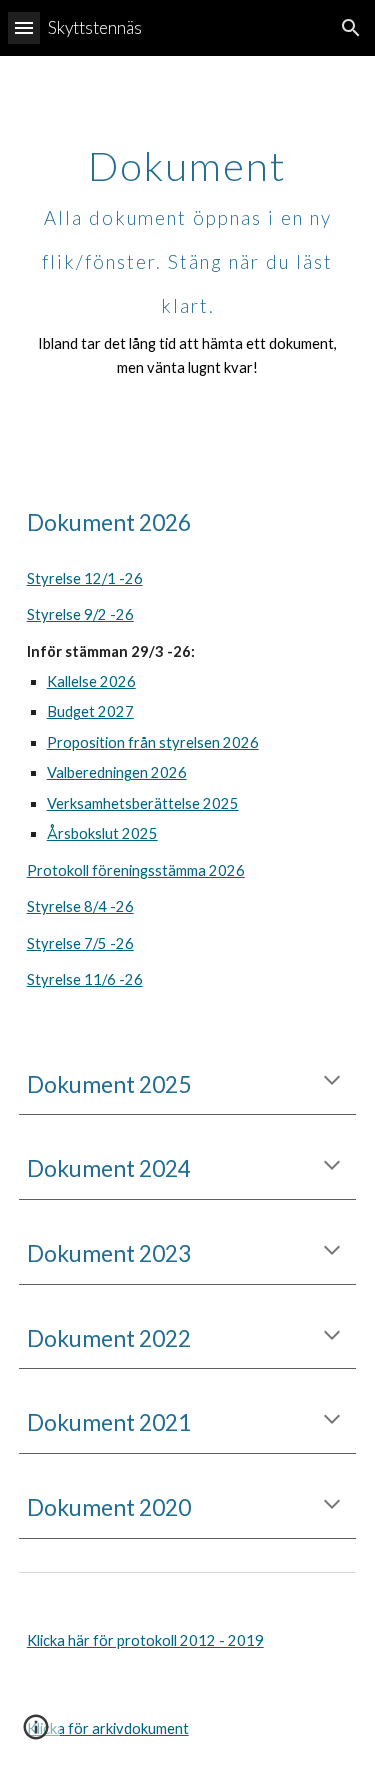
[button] (24, 27)
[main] (188, 262)
